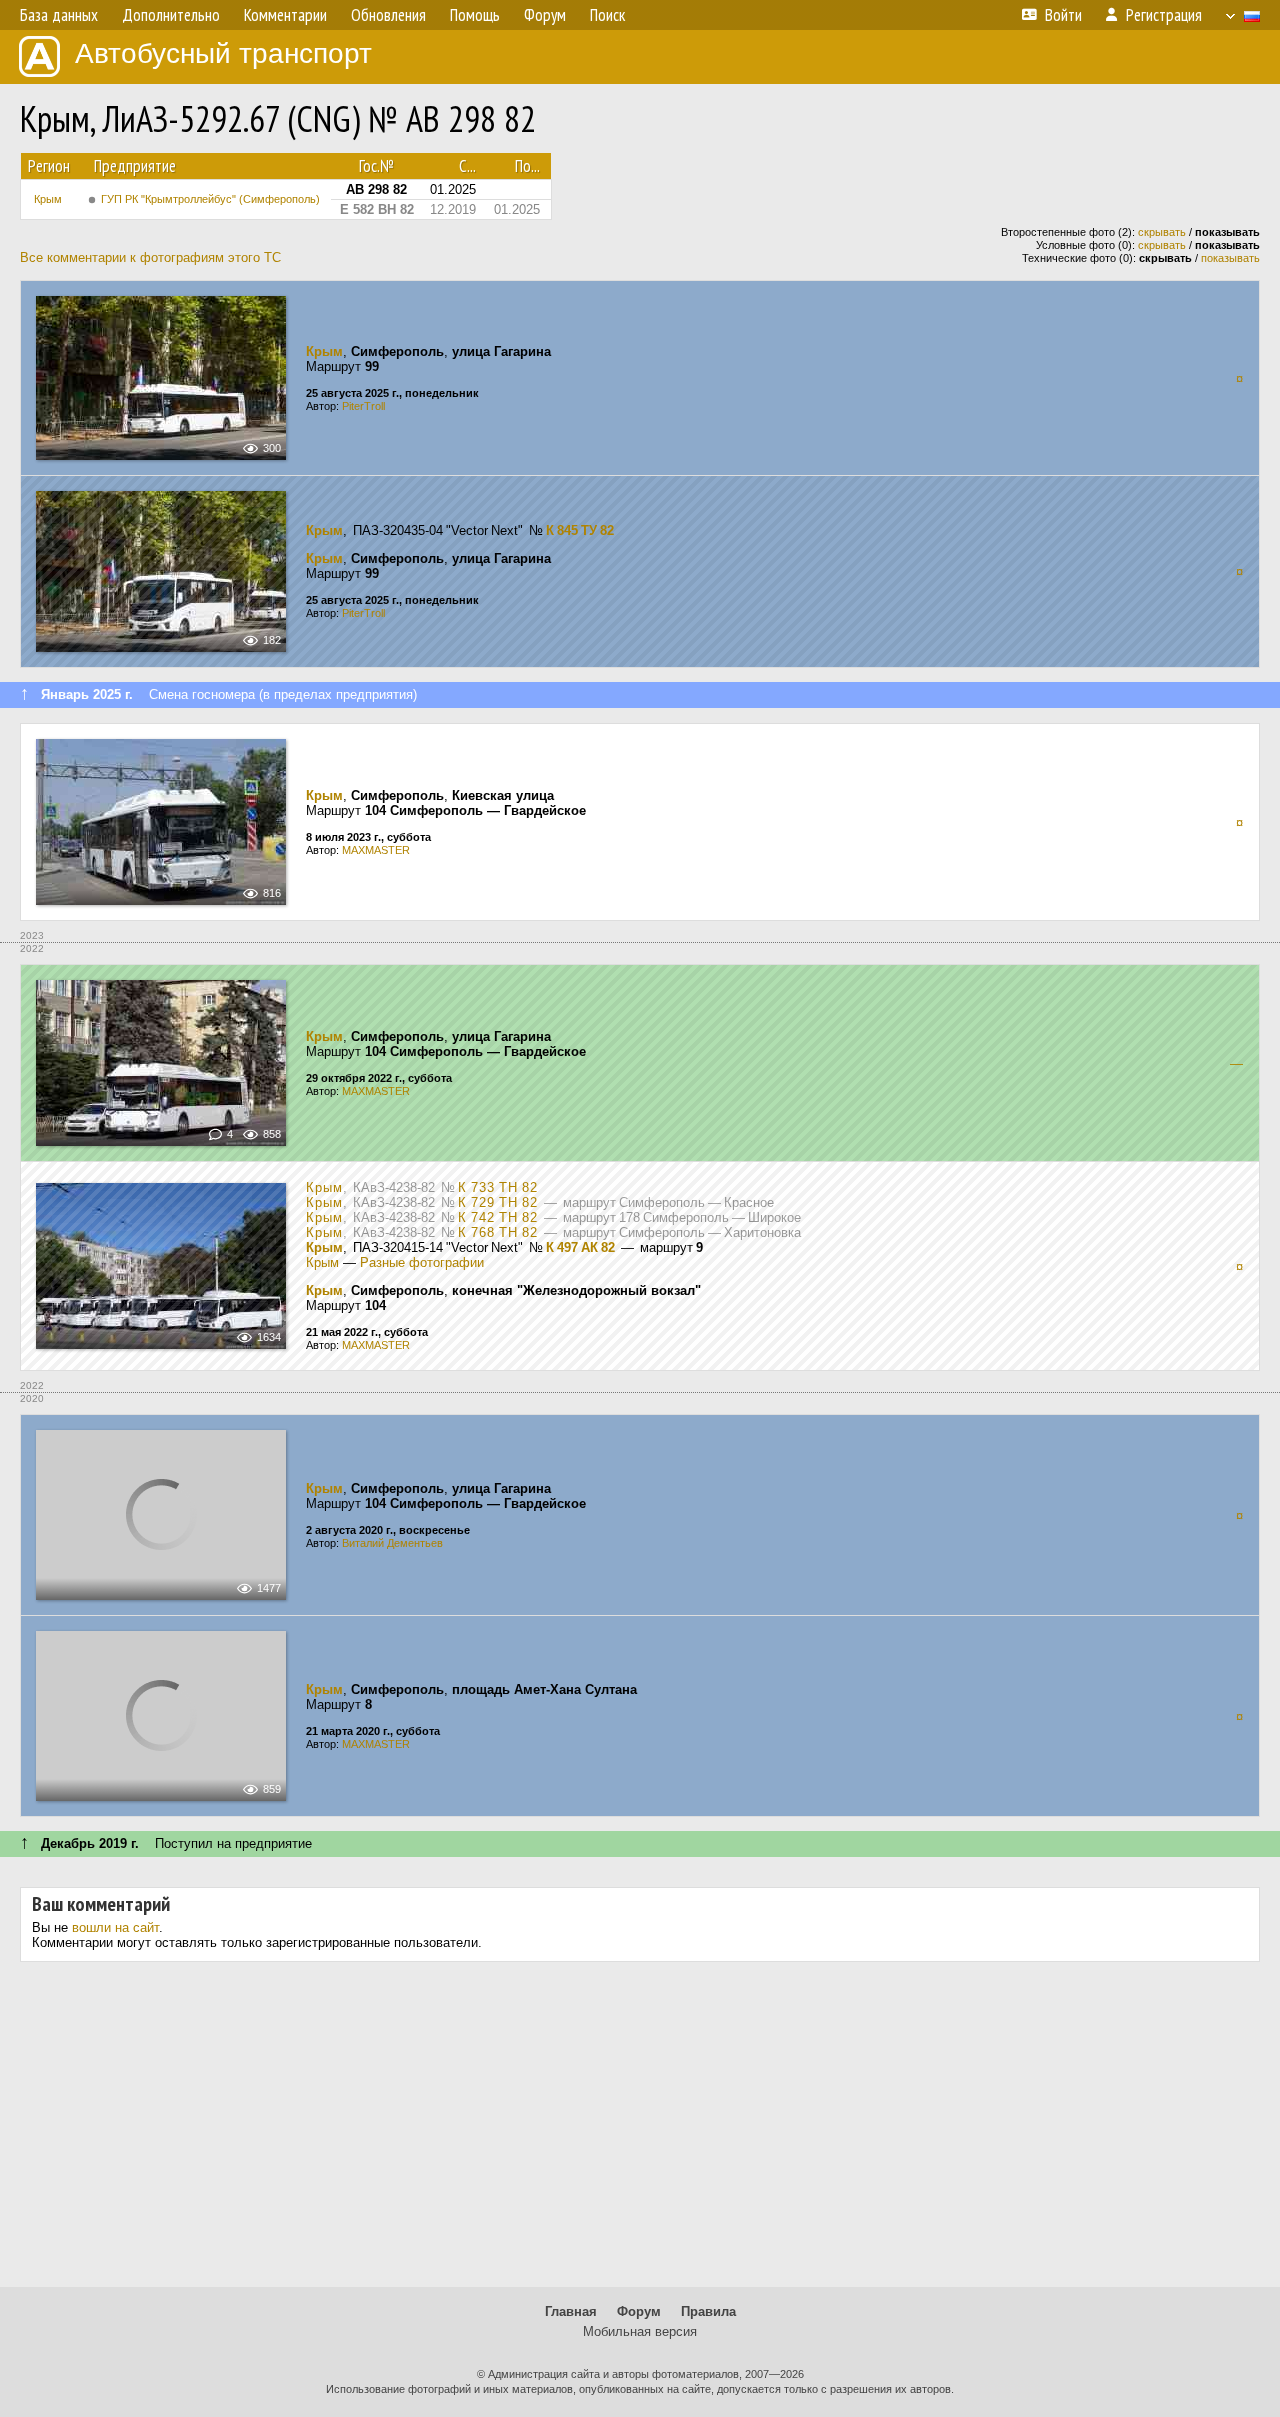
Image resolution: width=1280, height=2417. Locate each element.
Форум (639, 2311)
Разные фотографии (422, 1262)
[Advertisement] (640, 2132)
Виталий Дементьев (392, 1543)
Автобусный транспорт (223, 53)
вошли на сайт (115, 1927)
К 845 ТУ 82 (580, 530)
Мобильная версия (640, 2331)
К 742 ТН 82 (498, 1217)
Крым (48, 199)
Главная (571, 2311)
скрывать (1162, 232)
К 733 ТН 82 (498, 1187)
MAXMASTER (376, 850)
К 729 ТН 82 (498, 1202)
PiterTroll (363, 406)
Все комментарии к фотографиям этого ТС (150, 257)
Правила (708, 2311)
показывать (1230, 258)
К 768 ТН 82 (498, 1232)
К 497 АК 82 (580, 1247)
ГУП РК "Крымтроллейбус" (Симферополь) (210, 199)
